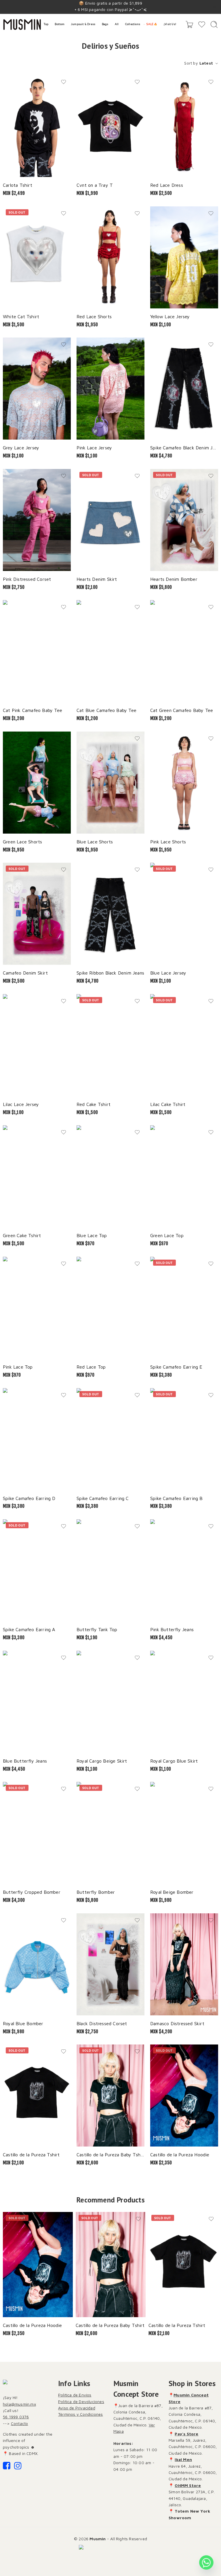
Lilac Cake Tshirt (168, 1104)
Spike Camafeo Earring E (176, 1367)
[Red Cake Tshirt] (110, 1045)
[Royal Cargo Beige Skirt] (110, 1702)
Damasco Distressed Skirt (177, 2023)
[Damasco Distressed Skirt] (184, 1964)
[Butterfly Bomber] (110, 1833)
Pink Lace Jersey (94, 447)
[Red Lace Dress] (184, 126)
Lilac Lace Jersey (21, 1104)
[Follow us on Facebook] (7, 2467)
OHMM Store (188, 2485)
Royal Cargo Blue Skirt (174, 1761)
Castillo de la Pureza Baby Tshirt (110, 2154)
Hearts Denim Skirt (97, 579)
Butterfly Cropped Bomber (32, 1892)
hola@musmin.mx (19, 2404)
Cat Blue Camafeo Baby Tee (106, 710)
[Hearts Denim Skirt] (110, 520)
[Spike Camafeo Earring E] (184, 1308)
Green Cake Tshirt (22, 1235)
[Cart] (189, 25)
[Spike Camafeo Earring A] (37, 1570)
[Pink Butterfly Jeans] (184, 1570)
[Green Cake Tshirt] (37, 1176)
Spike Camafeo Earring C (103, 1498)
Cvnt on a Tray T (95, 185)
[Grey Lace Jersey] (37, 389)
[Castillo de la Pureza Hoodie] (184, 2096)
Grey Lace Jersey (21, 447)
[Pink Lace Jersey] (110, 389)
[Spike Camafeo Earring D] (37, 1439)
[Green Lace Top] (184, 1176)
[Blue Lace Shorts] (110, 783)
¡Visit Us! (170, 24)
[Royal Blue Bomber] (37, 1964)
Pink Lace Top (18, 1367)
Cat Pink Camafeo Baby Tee (33, 710)
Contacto (20, 2423)
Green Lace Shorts (22, 842)
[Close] (214, 7)
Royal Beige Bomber (172, 1892)
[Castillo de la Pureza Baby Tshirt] (110, 2096)
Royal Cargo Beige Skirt (102, 1761)
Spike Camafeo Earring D (29, 1498)
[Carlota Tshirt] (37, 126)
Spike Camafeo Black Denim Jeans (184, 447)
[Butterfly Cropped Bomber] (37, 1833)
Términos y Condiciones (80, 2414)
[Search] (214, 25)
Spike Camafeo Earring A (29, 1629)
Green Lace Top (167, 1235)
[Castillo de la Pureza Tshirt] (37, 2096)
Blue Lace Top (92, 1235)
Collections (133, 24)
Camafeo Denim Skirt (25, 973)
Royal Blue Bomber (23, 2023)
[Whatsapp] (206, 2562)
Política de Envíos (75, 2395)
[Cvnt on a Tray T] (110, 126)
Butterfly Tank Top (97, 1629)
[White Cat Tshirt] (37, 257)
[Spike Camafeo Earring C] (110, 1439)
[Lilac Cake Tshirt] (184, 1045)
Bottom (60, 24)
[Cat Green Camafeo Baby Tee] (184, 651)
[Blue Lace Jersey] (184, 914)
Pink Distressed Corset (27, 579)
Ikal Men (183, 2459)
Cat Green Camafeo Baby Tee (182, 710)
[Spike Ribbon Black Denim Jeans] (110, 914)
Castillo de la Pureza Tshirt (31, 2154)
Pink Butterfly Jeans (172, 1629)
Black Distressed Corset (102, 2023)
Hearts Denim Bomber (174, 579)
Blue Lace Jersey (168, 973)
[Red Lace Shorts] (110, 257)
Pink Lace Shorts (168, 842)
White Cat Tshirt (21, 316)
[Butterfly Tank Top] (110, 1570)
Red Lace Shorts (94, 316)
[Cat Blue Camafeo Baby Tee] (110, 651)
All (117, 24)
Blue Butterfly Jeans (25, 1761)
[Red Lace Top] (110, 1308)
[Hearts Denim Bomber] (184, 520)
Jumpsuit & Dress (83, 24)
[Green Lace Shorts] (37, 783)
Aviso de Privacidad (77, 2408)
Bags (105, 24)
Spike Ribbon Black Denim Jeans (110, 973)
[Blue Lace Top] (110, 1176)
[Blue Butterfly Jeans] (37, 1702)
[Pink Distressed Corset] (37, 520)
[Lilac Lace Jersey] (37, 1045)
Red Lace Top (91, 1367)
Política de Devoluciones (81, 2401)
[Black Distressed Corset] (110, 1964)
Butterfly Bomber (96, 1892)
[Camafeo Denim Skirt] (37, 914)
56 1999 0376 (16, 2417)
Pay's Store (186, 2434)
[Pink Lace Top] (37, 1308)
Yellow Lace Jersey (170, 316)
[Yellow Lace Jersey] (184, 257)
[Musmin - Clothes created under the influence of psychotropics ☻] (22, 25)
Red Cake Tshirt (94, 1104)
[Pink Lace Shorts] (184, 783)
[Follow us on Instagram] (18, 2467)
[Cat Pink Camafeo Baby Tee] (37, 651)
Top (46, 24)
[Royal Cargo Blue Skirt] (184, 1702)
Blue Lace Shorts (95, 842)
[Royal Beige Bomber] (184, 1833)
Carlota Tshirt (18, 185)
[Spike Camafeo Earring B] (184, 1439)
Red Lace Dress (167, 185)
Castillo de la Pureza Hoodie (180, 2154)
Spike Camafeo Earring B (177, 1498)
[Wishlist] (64, 82)
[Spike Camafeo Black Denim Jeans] (184, 389)
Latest (206, 63)
